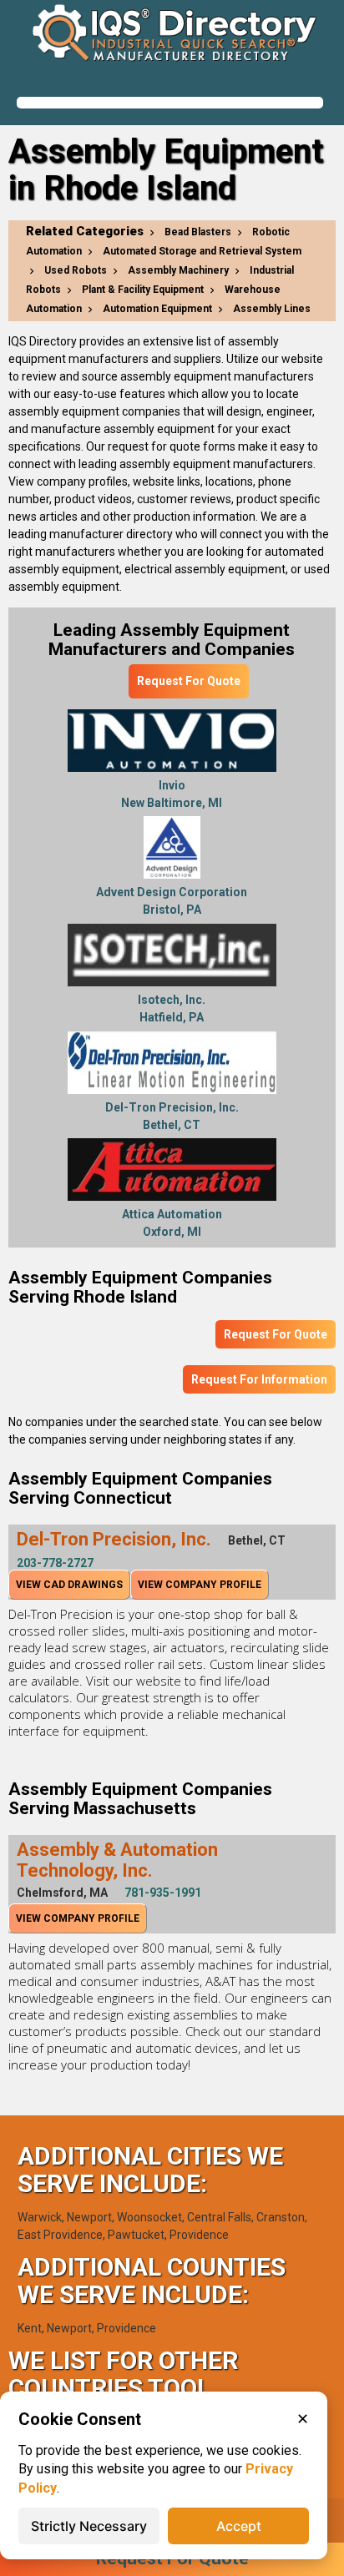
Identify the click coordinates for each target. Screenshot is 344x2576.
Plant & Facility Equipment (143, 290)
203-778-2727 (55, 1563)
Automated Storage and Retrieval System (202, 251)
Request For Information (259, 1379)
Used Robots (76, 270)
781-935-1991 (163, 1893)
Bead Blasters (198, 232)
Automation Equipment (157, 309)
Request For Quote (189, 681)
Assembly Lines (272, 309)
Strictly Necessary (89, 2526)
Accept (239, 2526)
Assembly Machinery (178, 270)
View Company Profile (200, 1585)
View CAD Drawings (69, 1585)
